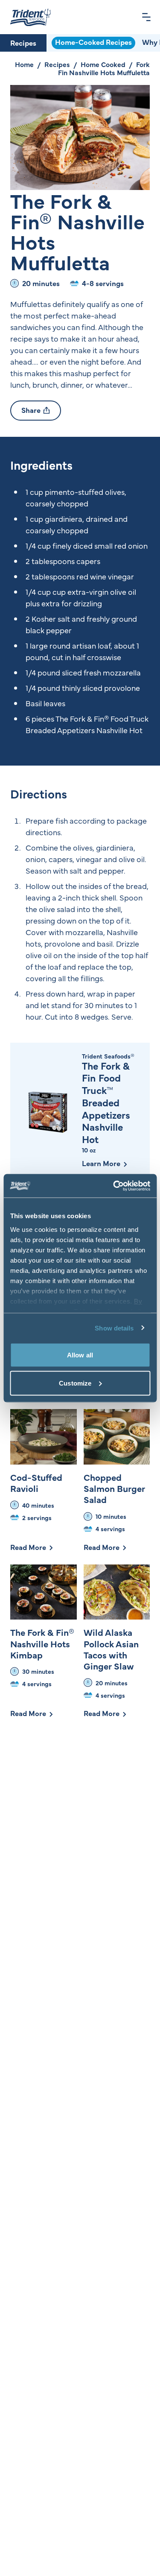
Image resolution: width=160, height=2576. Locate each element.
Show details (114, 1328)
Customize (75, 1383)
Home (24, 64)
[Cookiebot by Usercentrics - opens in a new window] (114, 1186)
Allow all (80, 1355)
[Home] (31, 17)
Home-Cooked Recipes (93, 42)
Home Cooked (103, 64)
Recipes (23, 43)
